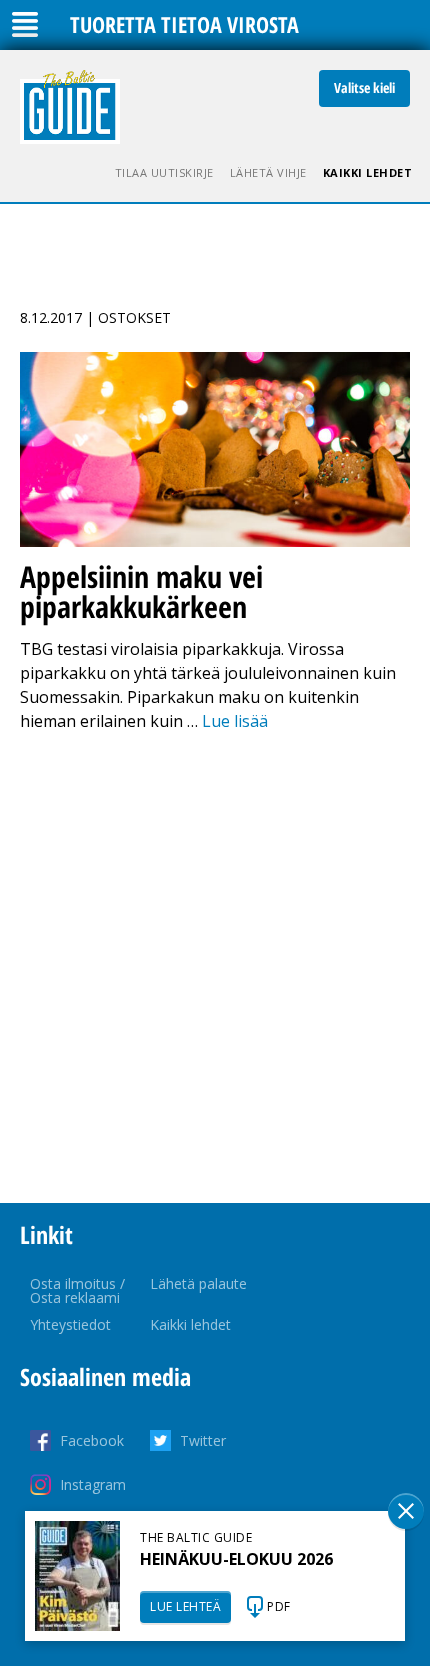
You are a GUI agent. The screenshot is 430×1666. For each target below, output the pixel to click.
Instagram (93, 1484)
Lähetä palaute (198, 1283)
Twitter (203, 1440)
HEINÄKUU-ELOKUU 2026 (236, 1559)
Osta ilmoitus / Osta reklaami (77, 1290)
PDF (279, 1606)
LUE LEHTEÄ (185, 1606)
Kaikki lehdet (368, 172)
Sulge (406, 1511)
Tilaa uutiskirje (164, 172)
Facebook (92, 1440)
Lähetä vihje (268, 172)
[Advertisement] (215, 968)
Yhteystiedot (70, 1324)
